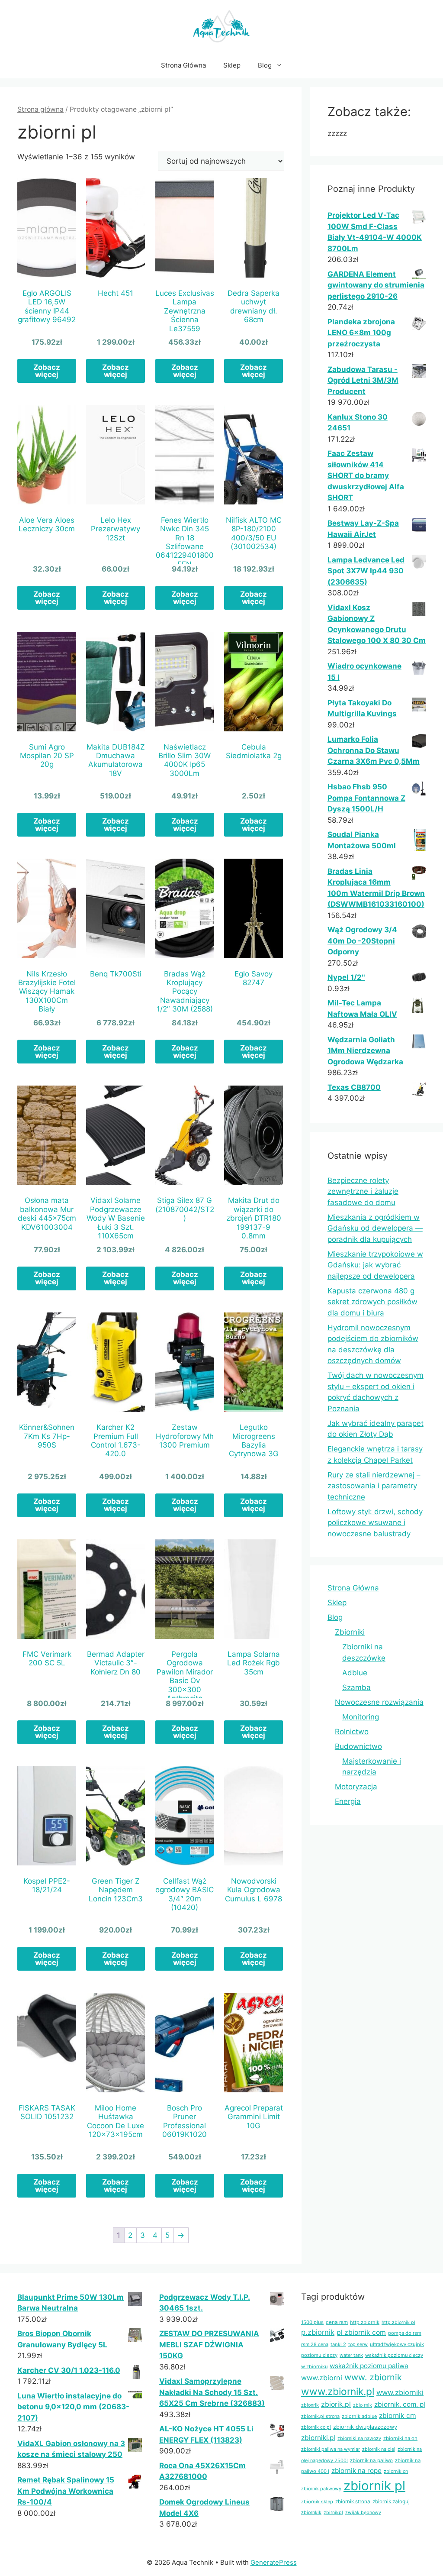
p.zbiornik (318, 2332)
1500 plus (312, 2322)
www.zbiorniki (400, 2392)
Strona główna (40, 109)
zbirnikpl (333, 2513)
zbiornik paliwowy (321, 2489)
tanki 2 (338, 2344)
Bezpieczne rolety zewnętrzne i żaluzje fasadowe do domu (363, 1191)
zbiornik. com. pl (400, 2404)
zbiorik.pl (336, 2404)
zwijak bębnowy (363, 2513)
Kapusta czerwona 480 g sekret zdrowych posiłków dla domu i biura (372, 1302)
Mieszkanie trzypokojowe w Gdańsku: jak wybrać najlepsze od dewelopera (375, 1265)
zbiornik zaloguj (391, 2502)
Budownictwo (358, 1746)
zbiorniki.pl (318, 2438)
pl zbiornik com (361, 2332)
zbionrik (310, 2405)
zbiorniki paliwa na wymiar (331, 2449)
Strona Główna (183, 65)
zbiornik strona (353, 2502)
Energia (348, 1801)
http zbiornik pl (398, 2322)
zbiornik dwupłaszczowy (365, 2427)
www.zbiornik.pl (338, 2392)
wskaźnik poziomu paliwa (369, 2366)
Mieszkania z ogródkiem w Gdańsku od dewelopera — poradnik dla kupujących (375, 1228)
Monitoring (361, 1717)
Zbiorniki (350, 1632)
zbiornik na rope (356, 2471)
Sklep (232, 65)
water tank (351, 2355)
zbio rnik (363, 2405)
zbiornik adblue (359, 2416)
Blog (265, 65)
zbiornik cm (398, 2416)
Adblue (355, 1673)
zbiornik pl (374, 2486)
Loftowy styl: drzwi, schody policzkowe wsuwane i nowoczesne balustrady (375, 1523)
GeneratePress (274, 2562)
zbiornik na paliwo (371, 2460)
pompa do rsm (405, 2333)
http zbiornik (365, 2322)
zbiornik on (396, 2471)
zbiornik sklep (317, 2502)
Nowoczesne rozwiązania (379, 1702)
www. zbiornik (373, 2377)
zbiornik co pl (316, 2427)
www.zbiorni (322, 2378)
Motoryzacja (356, 1787)
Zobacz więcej (47, 371)
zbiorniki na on (400, 2438)
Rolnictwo (352, 1732)
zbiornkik (311, 2512)
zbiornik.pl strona (320, 2416)
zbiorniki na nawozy (359, 2438)
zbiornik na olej (379, 2449)
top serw (358, 2344)
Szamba (356, 1687)
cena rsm (337, 2322)
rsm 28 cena (315, 2344)
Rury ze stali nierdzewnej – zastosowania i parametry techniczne (374, 1486)
